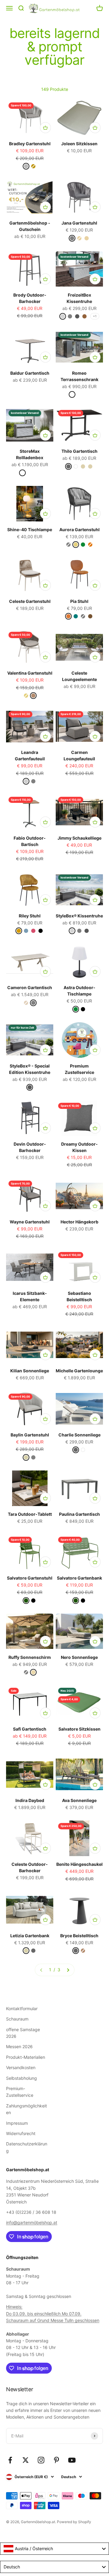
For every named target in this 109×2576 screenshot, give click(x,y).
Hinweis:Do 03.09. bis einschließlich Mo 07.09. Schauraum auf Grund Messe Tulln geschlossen (53, 2313)
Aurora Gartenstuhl (79, 530)
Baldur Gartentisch (30, 373)
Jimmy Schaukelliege (79, 838)
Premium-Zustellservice (20, 2092)
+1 (95, 316)
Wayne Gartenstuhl (30, 1222)
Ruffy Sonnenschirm (30, 1657)
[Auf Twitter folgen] (26, 2460)
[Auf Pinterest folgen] (56, 2460)
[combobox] (54, 2549)
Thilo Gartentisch (79, 451)
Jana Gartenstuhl (79, 223)
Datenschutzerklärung (27, 2147)
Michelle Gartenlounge (79, 1371)
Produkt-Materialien (26, 2057)
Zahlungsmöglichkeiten (26, 2109)
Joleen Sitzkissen (79, 144)
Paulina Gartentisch (79, 1514)
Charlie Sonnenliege (79, 1435)
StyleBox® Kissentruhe (79, 916)
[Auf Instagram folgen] (41, 2460)
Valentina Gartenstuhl (30, 673)
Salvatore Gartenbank (79, 1578)
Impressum (17, 2123)
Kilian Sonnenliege (30, 1371)
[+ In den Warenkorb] (45, 128)
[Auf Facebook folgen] (10, 2460)
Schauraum (17, 2019)
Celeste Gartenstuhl (30, 601)
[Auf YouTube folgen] (72, 2460)
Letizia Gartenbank (30, 1936)
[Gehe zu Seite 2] (68, 1970)
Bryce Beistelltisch (79, 1936)
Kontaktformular (22, 2009)
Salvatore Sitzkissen (79, 1729)
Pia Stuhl (79, 601)
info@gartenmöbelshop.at (32, 2222)
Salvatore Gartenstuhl (30, 1578)
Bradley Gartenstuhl (30, 144)
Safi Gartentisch (30, 1729)
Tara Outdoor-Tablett (30, 1514)
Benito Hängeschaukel (79, 1864)
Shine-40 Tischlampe (30, 530)
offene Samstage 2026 (23, 2033)
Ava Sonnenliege (79, 1800)
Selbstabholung (21, 2078)
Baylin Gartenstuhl (30, 1435)
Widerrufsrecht (21, 2133)
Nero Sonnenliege (79, 1657)
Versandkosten (21, 2067)
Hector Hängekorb (79, 1222)
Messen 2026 (19, 2046)
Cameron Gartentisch (30, 987)
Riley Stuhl (30, 916)
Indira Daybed (30, 1800)
